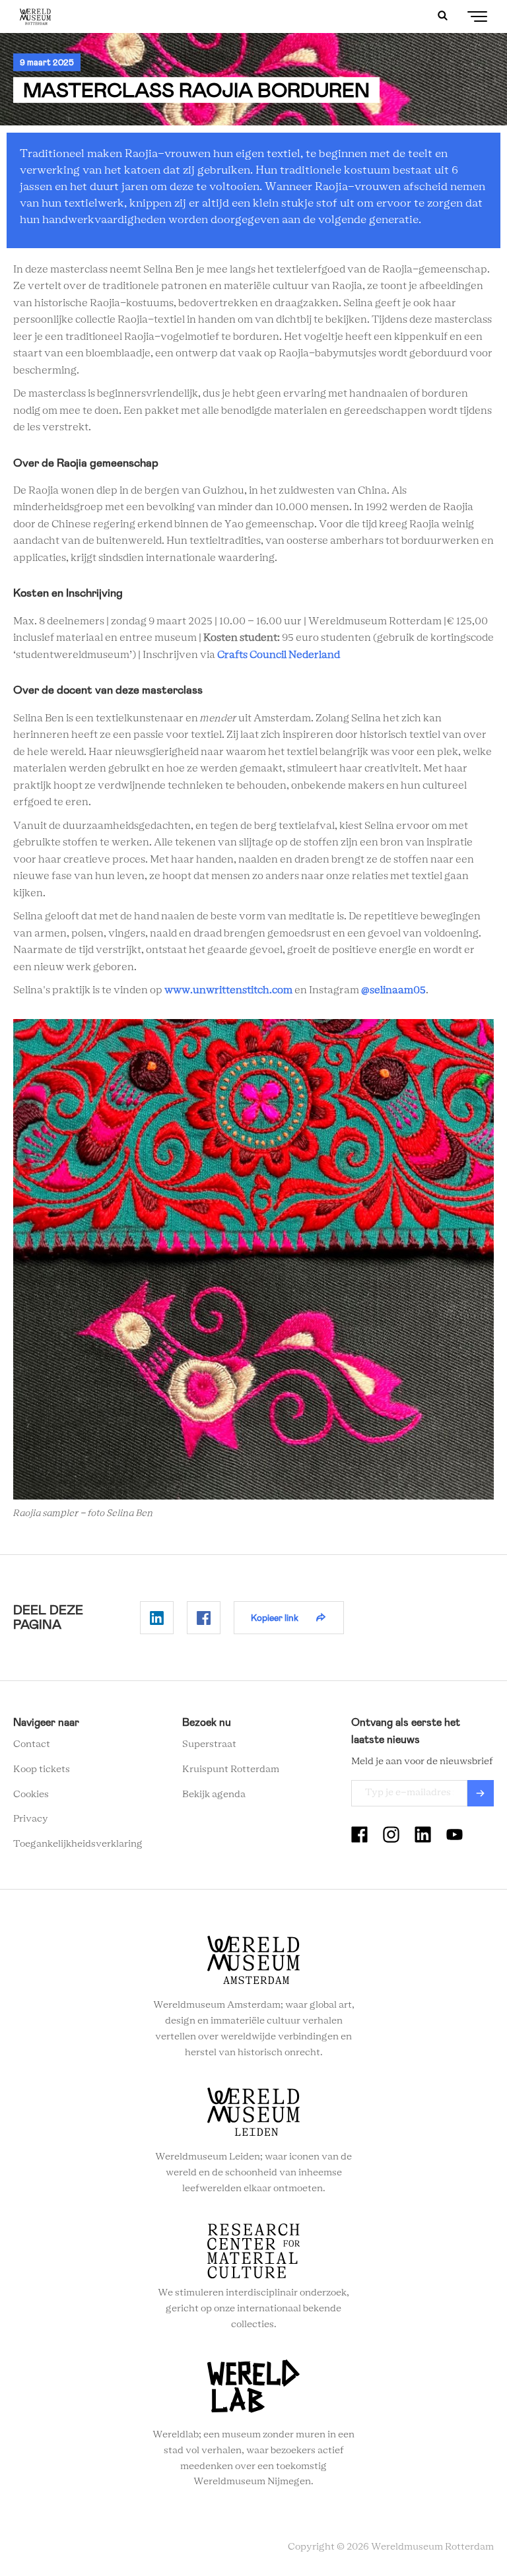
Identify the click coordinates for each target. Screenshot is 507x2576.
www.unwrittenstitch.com (228, 990)
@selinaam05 (393, 990)
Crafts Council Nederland (279, 655)
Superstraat (209, 1744)
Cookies (31, 1795)
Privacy (31, 1819)
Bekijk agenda (214, 1795)
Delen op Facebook (204, 1618)
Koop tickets (42, 1769)
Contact (32, 1744)
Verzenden (481, 1793)
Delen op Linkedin (157, 1618)
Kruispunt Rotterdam (231, 1769)
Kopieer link (275, 1618)
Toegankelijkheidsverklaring (78, 1844)
